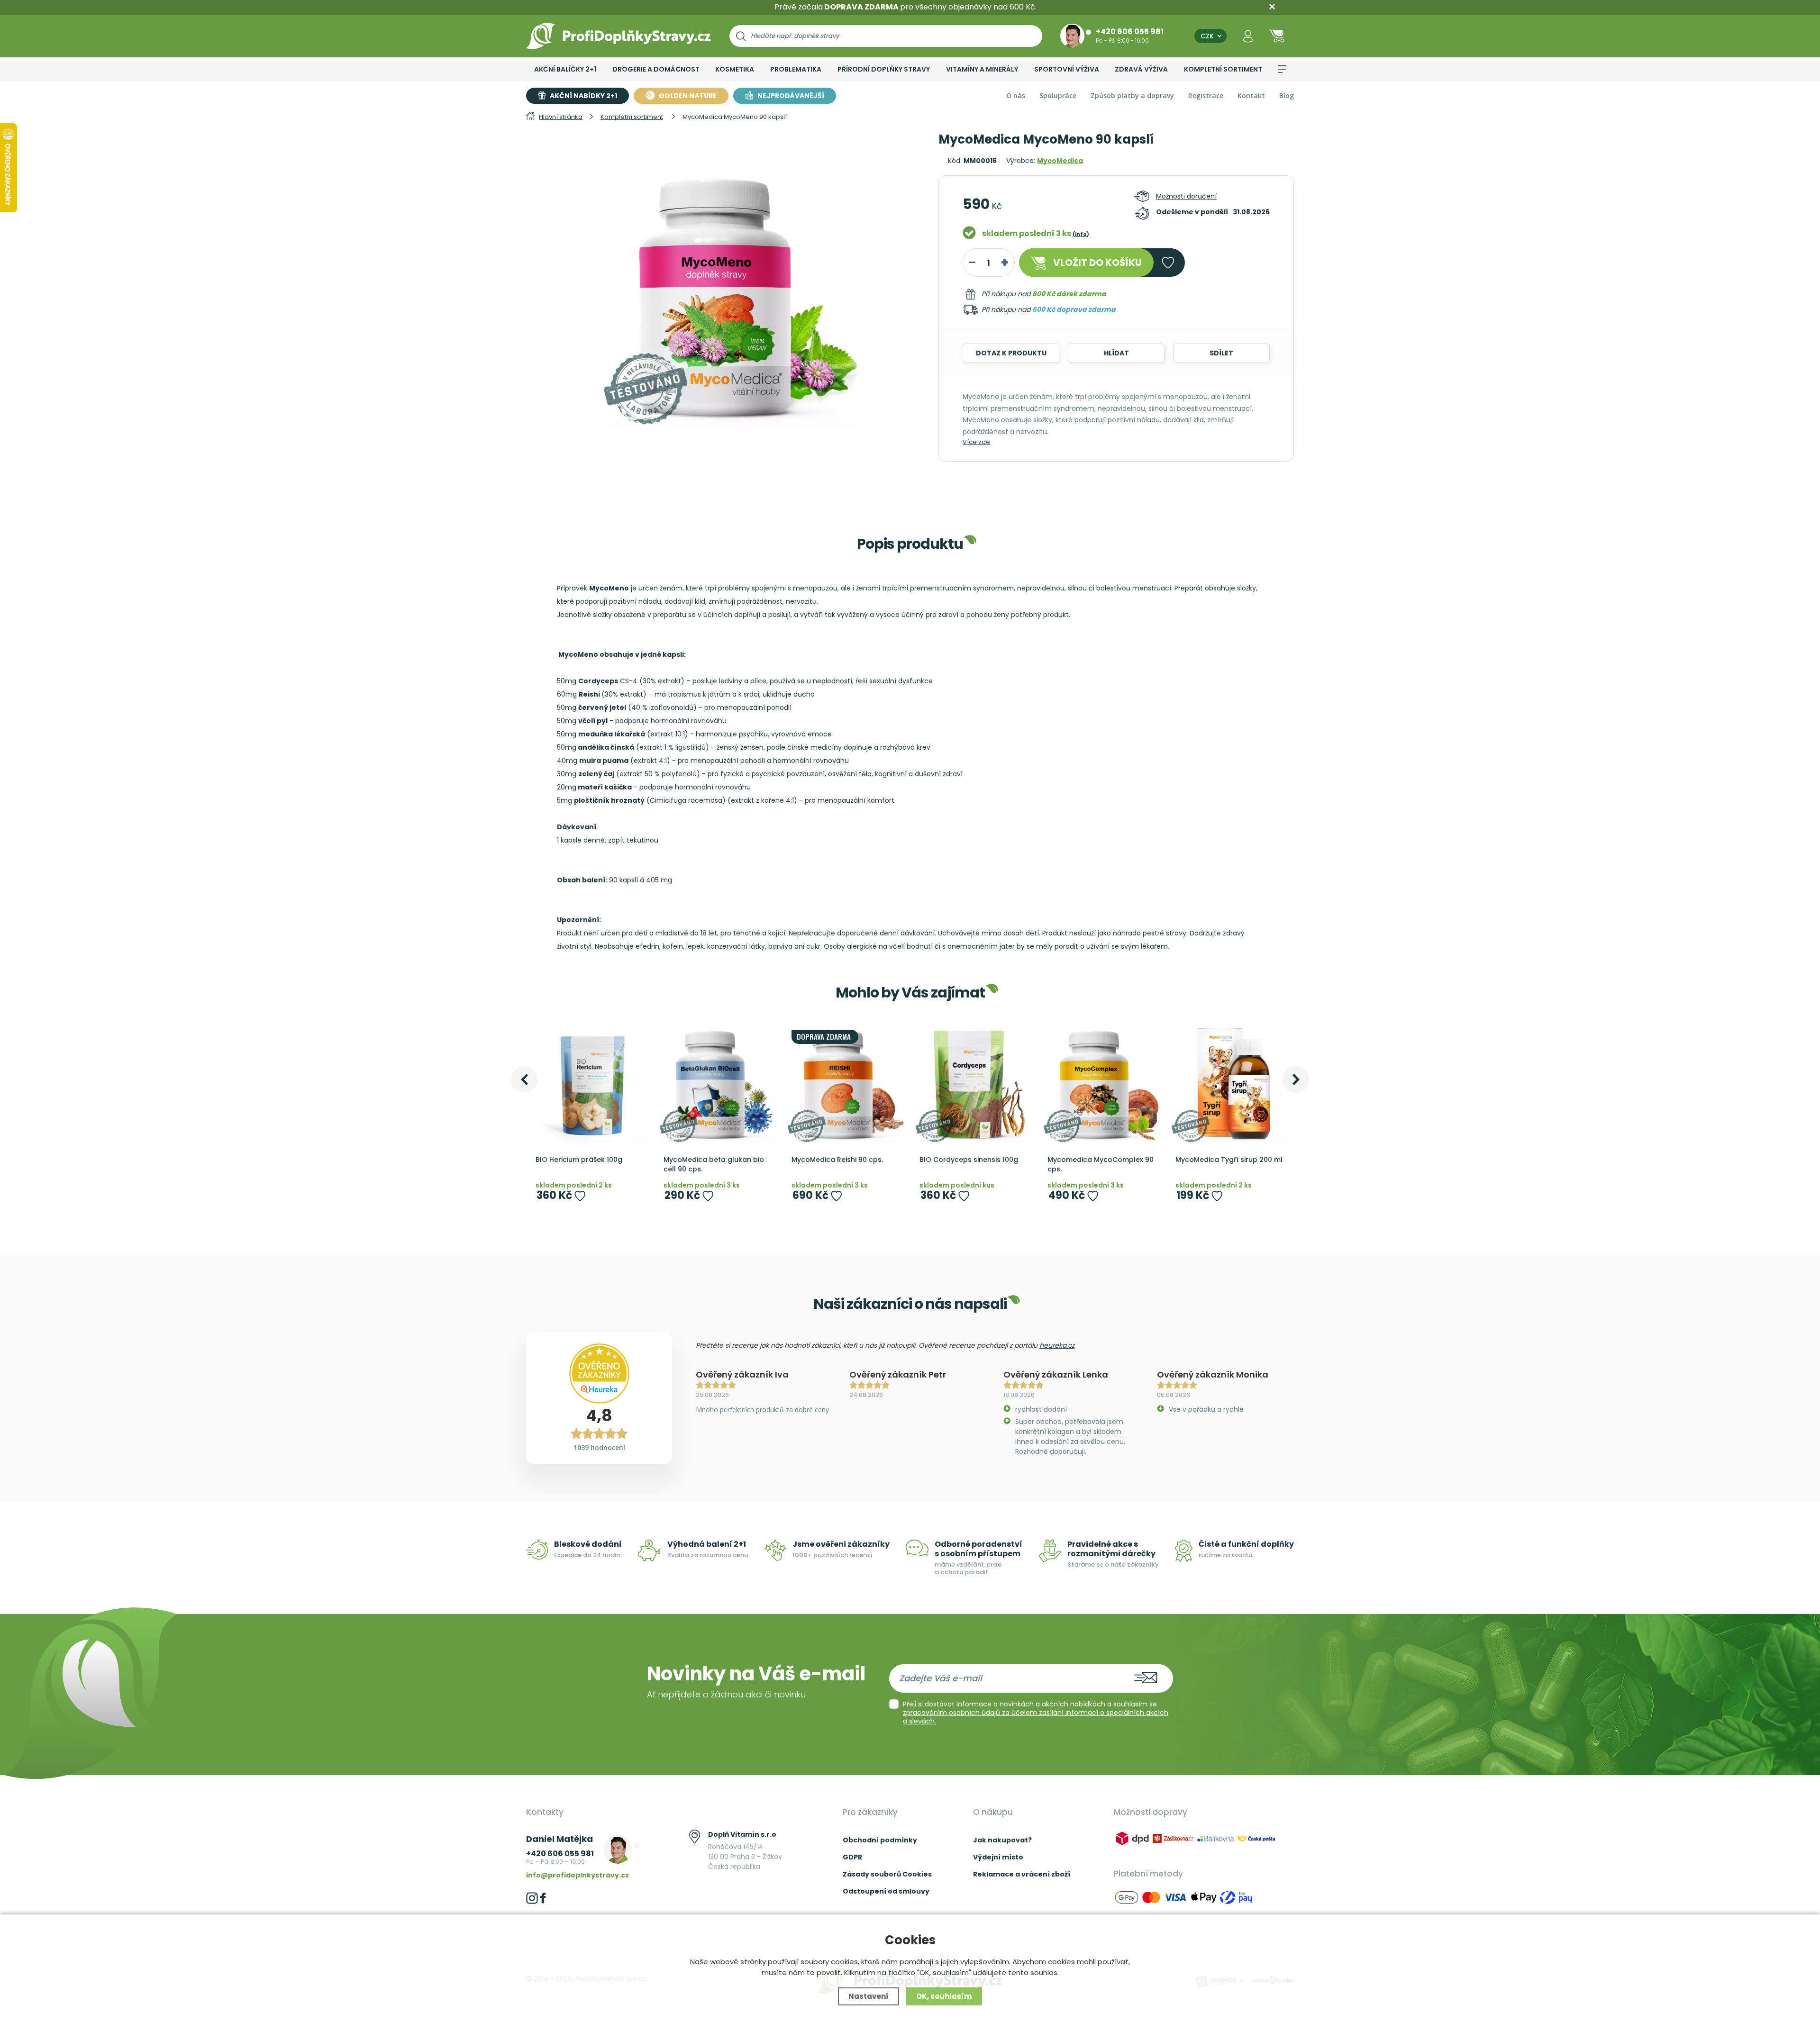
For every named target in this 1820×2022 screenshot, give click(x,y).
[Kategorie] (1282, 69)
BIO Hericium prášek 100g (579, 1160)
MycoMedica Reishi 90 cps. (837, 1160)
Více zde (976, 442)
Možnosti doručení (1186, 196)
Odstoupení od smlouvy (886, 1891)
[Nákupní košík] (1277, 36)
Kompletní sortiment (1223, 69)
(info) (1081, 234)
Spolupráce (1058, 95)
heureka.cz (1057, 1345)
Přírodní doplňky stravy (884, 69)
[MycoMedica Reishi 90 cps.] (846, 1084)
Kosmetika (735, 69)
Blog (1287, 95)
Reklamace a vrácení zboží (1022, 1874)
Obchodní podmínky (880, 1840)
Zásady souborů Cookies (887, 1874)
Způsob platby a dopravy (1132, 95)
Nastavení (869, 1996)
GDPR (852, 1857)
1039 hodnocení (599, 1447)
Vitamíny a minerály (982, 69)
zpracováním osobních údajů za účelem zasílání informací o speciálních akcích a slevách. (1036, 1717)
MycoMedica (1060, 161)
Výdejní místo (998, 1857)
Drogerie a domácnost (656, 69)
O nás (1016, 95)
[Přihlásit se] (1248, 36)
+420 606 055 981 (1130, 31)
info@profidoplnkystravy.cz (578, 1875)
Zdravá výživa (1141, 69)
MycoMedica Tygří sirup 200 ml (1229, 1160)
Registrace (1206, 95)
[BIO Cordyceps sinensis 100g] (974, 1084)
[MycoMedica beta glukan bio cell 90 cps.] (718, 1084)
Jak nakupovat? (1002, 1840)
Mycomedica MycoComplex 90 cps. (1101, 1165)
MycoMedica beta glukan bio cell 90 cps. (714, 1165)
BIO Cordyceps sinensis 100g (969, 1160)
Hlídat (1116, 353)
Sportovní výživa (1067, 69)
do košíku (1097, 263)
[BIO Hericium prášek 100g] (590, 1084)
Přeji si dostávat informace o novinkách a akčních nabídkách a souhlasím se (1036, 1713)
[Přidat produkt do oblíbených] (580, 1196)
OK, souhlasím (944, 1996)
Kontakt (1251, 95)
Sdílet (1221, 353)
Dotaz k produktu (1011, 353)
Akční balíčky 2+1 (565, 69)
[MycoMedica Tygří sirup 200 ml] (1230, 1084)
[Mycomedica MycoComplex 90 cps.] (1102, 1084)
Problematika (796, 69)
